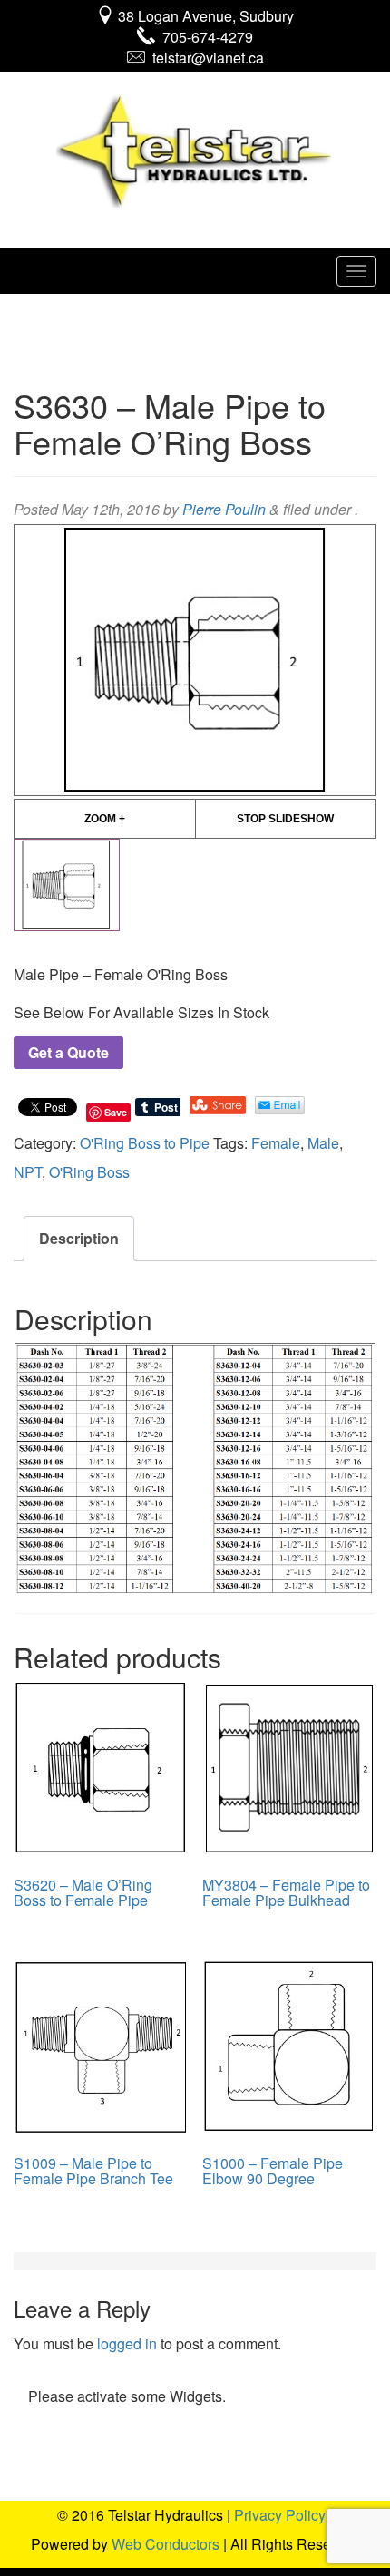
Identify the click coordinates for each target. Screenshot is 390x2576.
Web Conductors (166, 2544)
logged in (127, 2343)
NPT (28, 1172)
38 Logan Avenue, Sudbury (204, 16)
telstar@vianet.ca (205, 58)
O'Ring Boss (89, 1172)
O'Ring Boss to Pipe (145, 1143)
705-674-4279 (204, 37)
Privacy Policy (280, 2515)
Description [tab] (79, 1238)
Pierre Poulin (224, 509)
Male (323, 1143)
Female (276, 1143)
